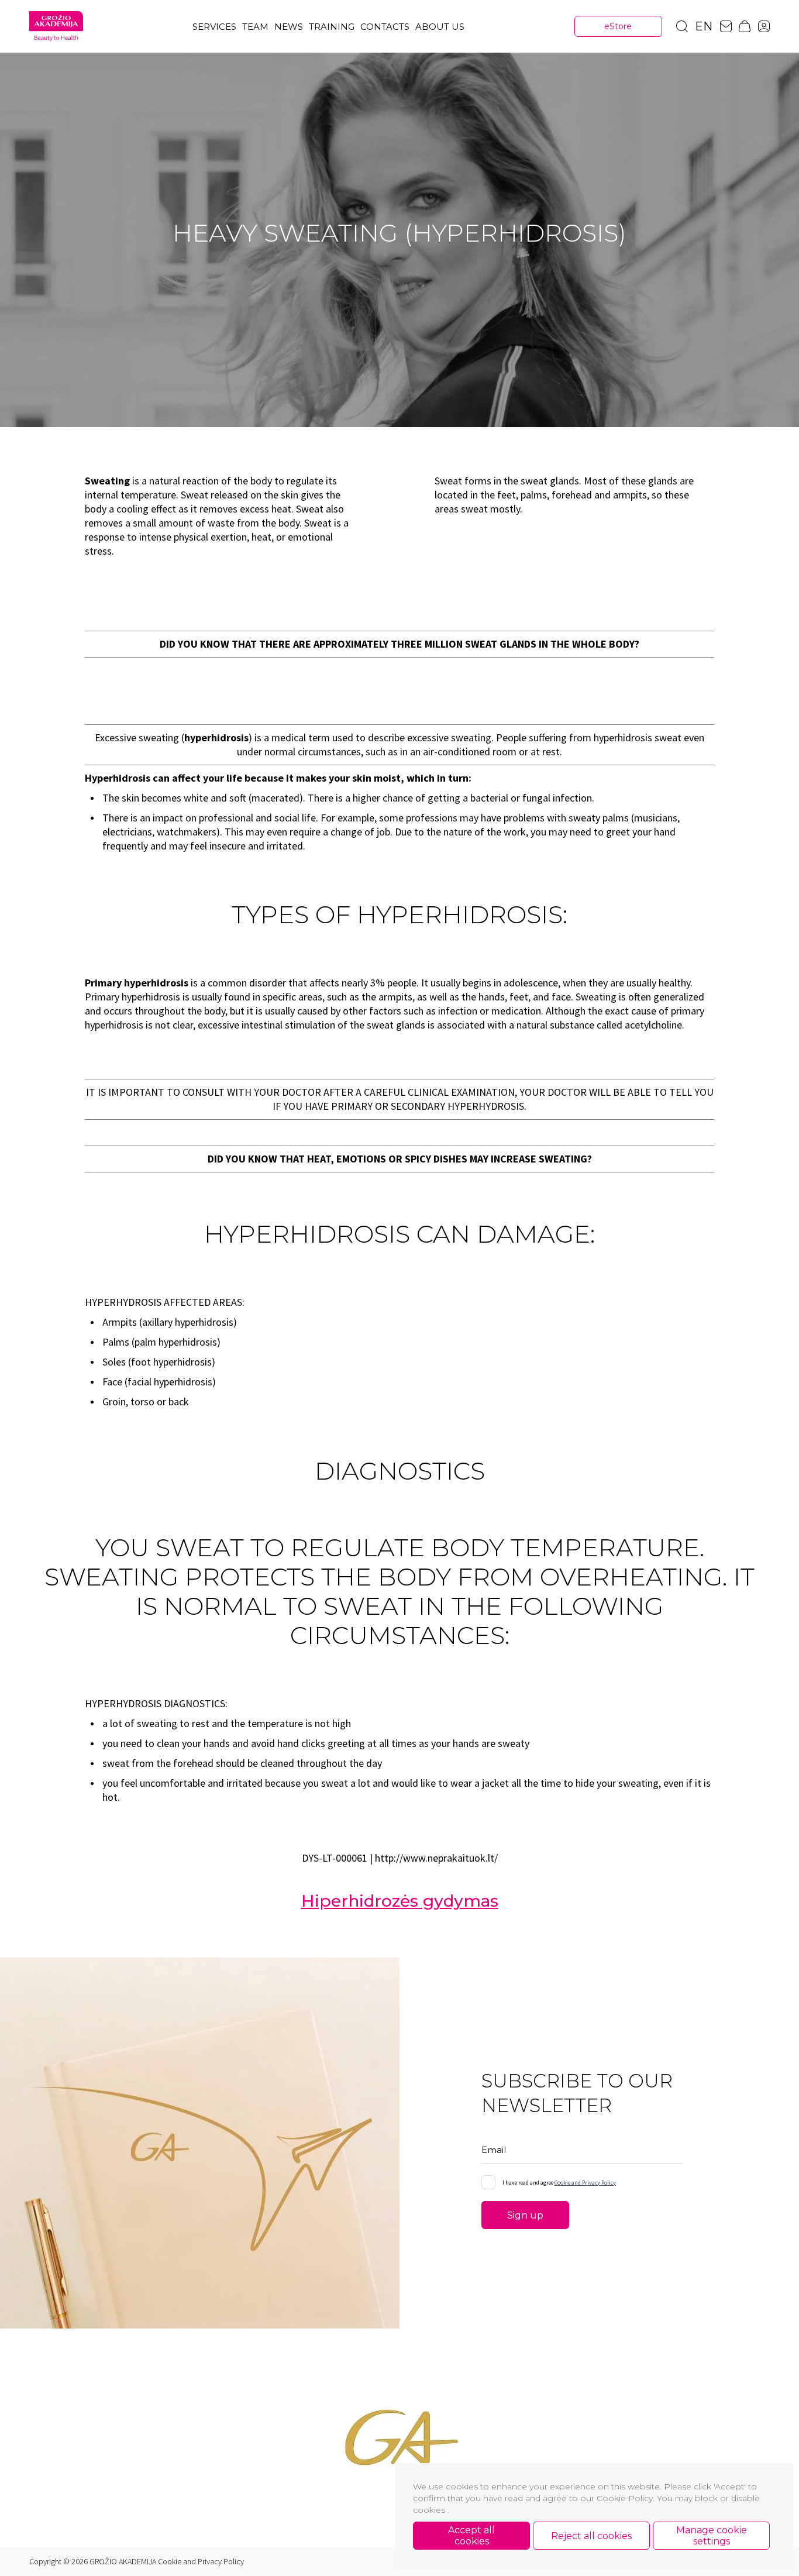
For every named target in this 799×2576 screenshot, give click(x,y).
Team (255, 27)
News (289, 27)
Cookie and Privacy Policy (585, 2183)
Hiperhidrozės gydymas (400, 1901)
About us (440, 27)
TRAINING (332, 27)
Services (214, 27)
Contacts (385, 27)
